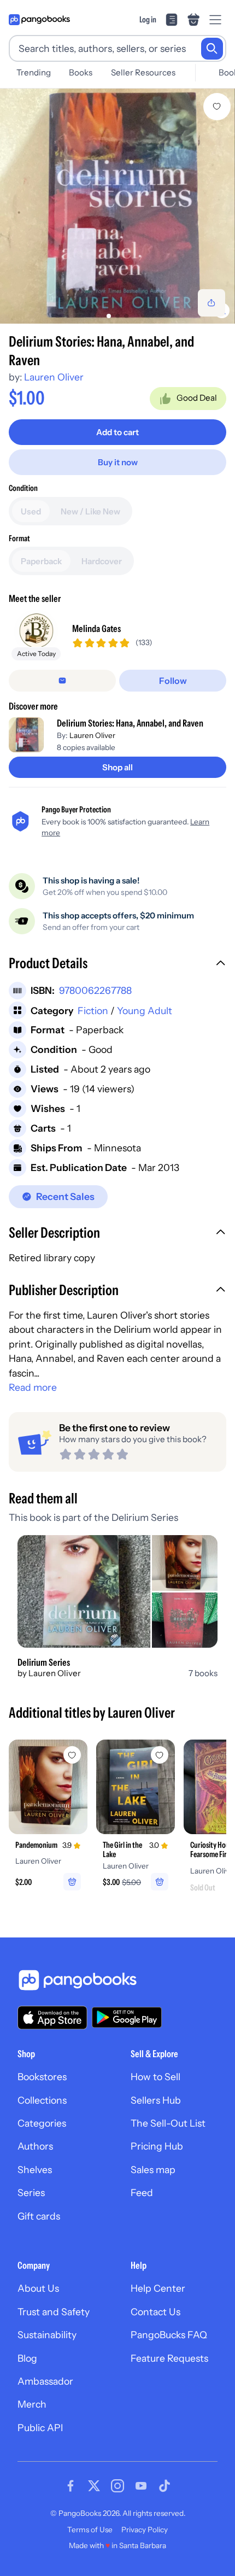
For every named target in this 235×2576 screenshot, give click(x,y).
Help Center (158, 2288)
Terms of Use (90, 2530)
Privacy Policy (145, 2530)
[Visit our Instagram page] (117, 2486)
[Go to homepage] (39, 20)
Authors (35, 2146)
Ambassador (45, 2381)
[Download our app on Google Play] (127, 2017)
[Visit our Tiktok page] (164, 2486)
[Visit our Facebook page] (70, 2486)
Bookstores (42, 2077)
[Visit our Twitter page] (94, 2486)
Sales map (153, 2170)
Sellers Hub (156, 2100)
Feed (142, 2192)
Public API (40, 2428)
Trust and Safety (54, 2312)
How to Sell (155, 2077)
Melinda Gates (96, 628)
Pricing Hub (157, 2146)
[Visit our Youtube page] (141, 2486)
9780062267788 (95, 990)
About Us (38, 2288)
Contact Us (155, 2312)
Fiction (93, 1011)
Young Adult (145, 1011)
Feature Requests (169, 2358)
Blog (27, 2358)
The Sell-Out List (168, 2123)
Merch (32, 2404)
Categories (42, 2123)
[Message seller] (62, 681)
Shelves (35, 2170)
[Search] (212, 49)
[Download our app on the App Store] (52, 2018)
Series (31, 2192)
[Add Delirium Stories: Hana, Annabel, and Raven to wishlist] (217, 107)
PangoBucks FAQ (169, 2335)
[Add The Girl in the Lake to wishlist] (160, 1755)
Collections (42, 2100)
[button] (117, 964)
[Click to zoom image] (117, 206)
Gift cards (39, 2216)
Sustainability (47, 2335)
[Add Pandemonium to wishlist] (72, 1755)
